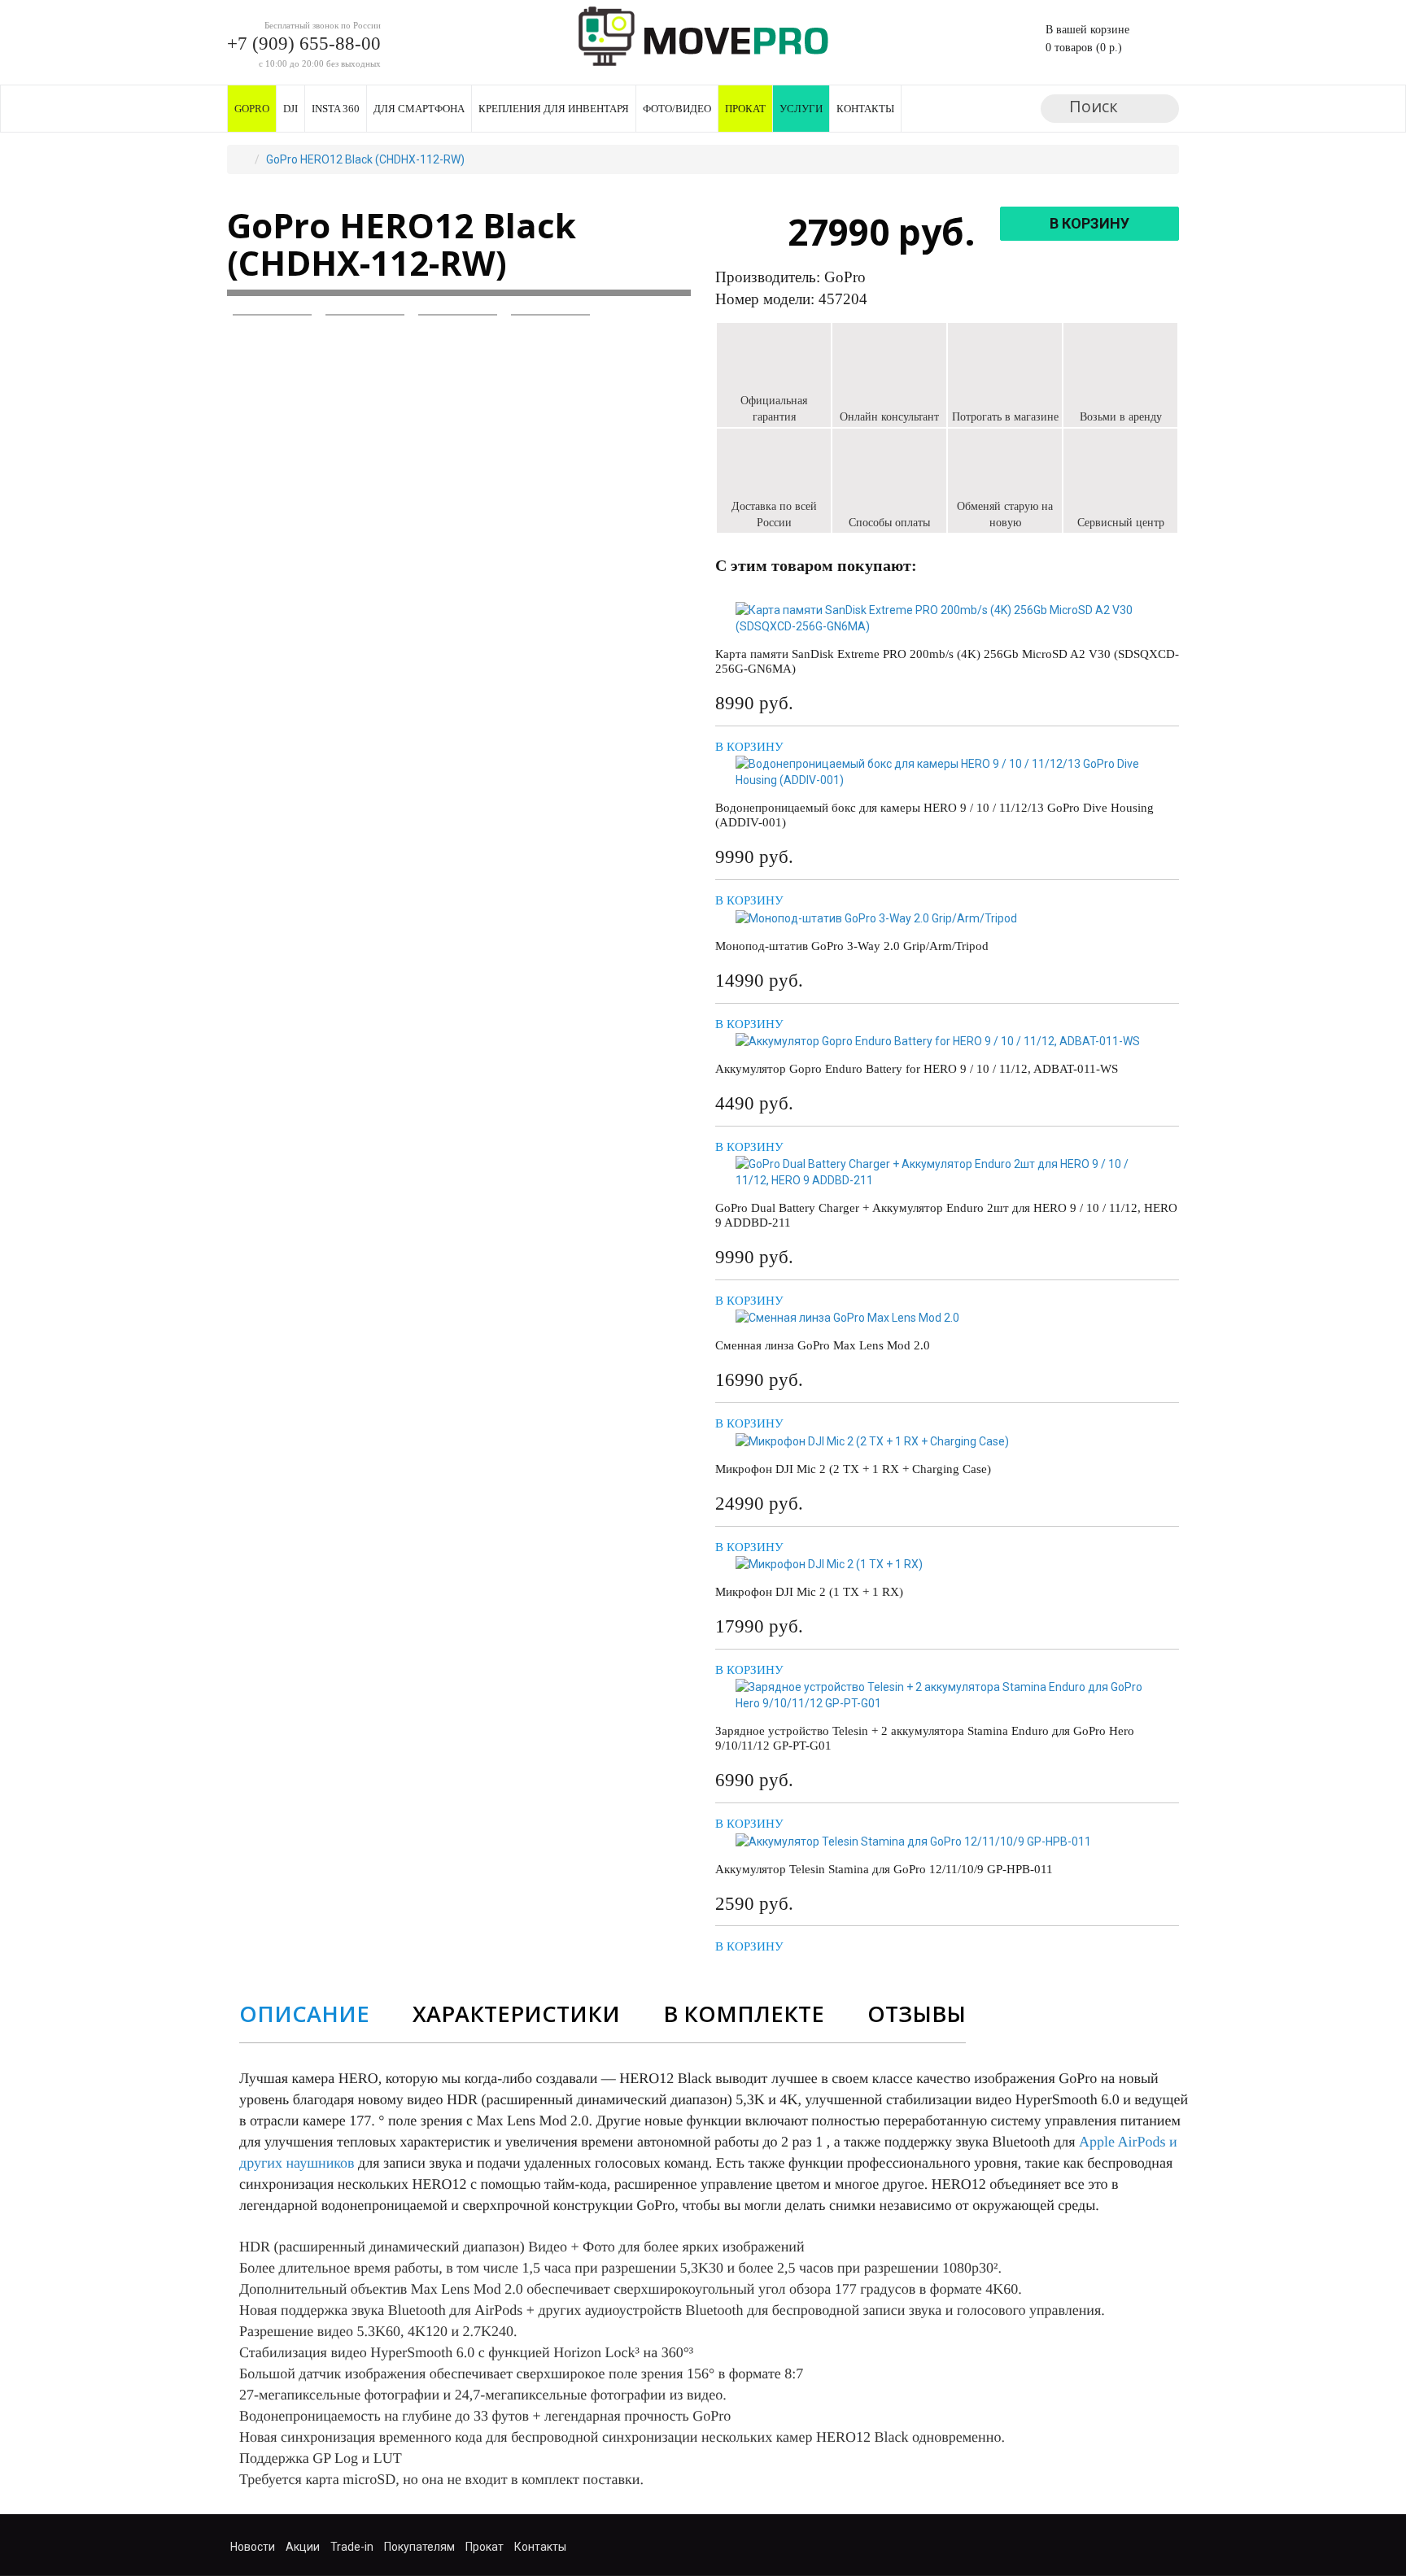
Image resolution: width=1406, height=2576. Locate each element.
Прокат (745, 109)
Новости (253, 2547)
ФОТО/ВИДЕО (677, 109)
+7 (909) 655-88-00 (304, 44)
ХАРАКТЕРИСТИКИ (516, 2014)
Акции (303, 2547)
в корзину (1089, 223)
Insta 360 (336, 109)
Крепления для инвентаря (554, 109)
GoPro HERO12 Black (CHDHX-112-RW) (365, 159)
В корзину (749, 747)
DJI (290, 109)
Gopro (252, 109)
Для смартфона (419, 109)
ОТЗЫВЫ (917, 2014)
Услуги (801, 109)
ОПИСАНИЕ (304, 2014)
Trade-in (352, 2547)
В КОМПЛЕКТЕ (744, 2014)
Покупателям (419, 2547)
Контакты (865, 109)
